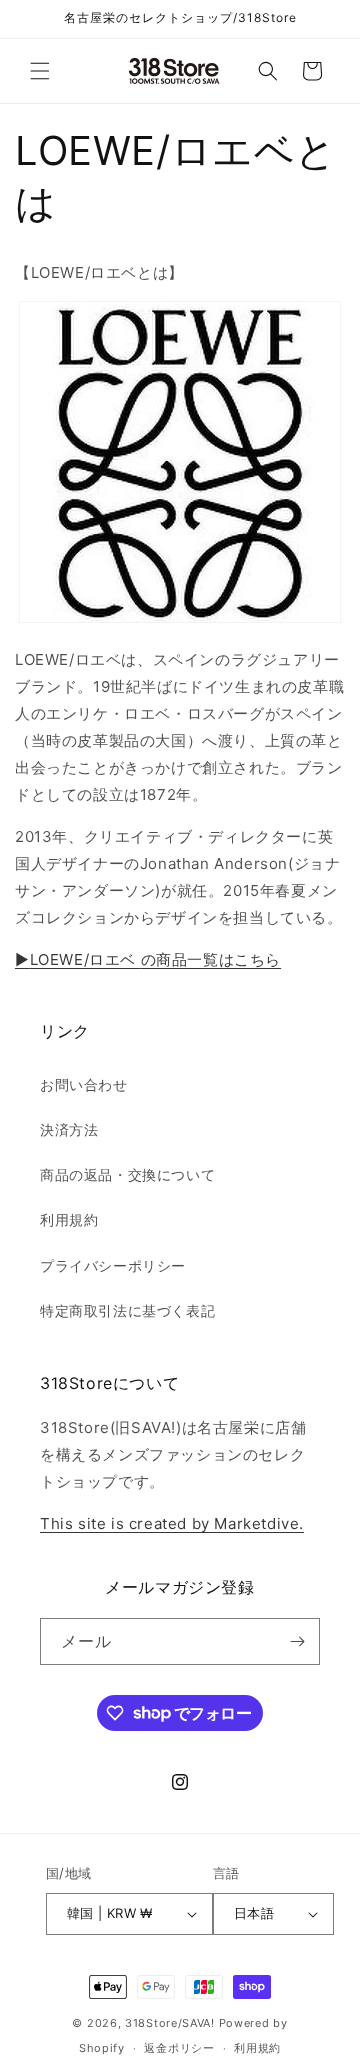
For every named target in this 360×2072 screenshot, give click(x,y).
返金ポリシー (179, 2048)
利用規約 (69, 1219)
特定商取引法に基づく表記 (127, 1310)
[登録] (297, 1641)
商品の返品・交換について (127, 1174)
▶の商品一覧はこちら (148, 959)
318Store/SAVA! (170, 2023)
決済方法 (69, 1129)
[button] (40, 71)
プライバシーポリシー (113, 1265)
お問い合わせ (84, 1084)
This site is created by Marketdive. (172, 1523)
